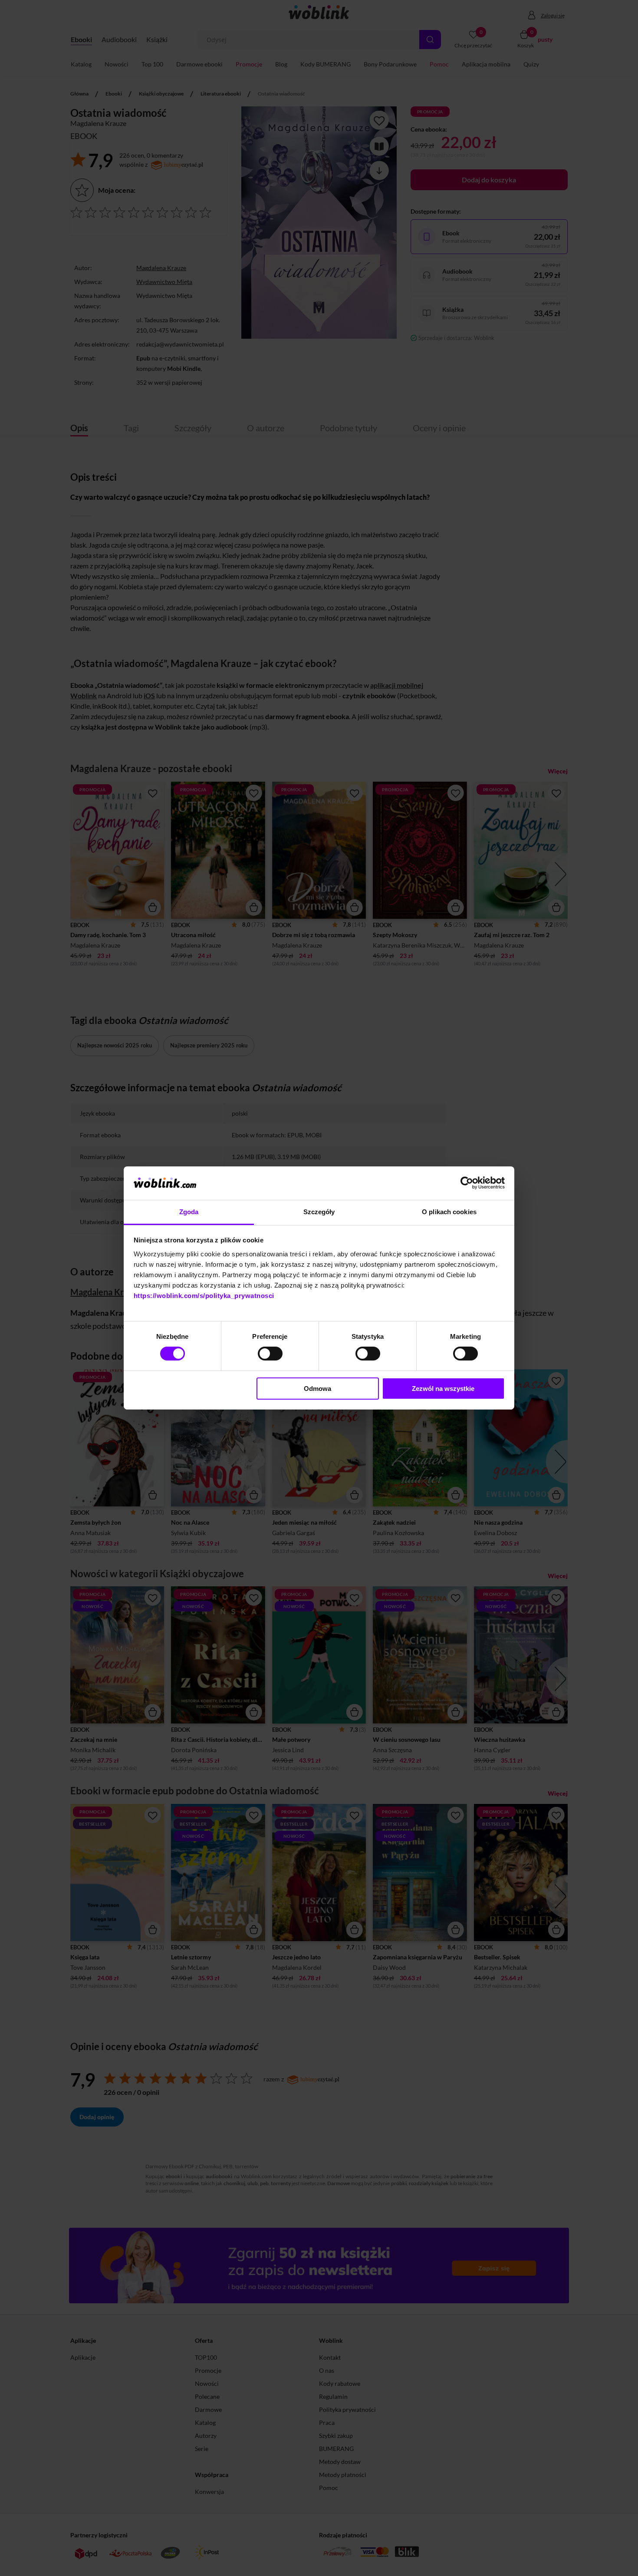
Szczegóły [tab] (319, 1212)
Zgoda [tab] (189, 1212)
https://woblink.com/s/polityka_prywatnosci (204, 1296)
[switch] (270, 1354)
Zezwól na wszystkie (443, 1389)
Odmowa (317, 1389)
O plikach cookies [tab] (449, 1212)
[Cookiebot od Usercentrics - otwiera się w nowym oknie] (467, 1183)
